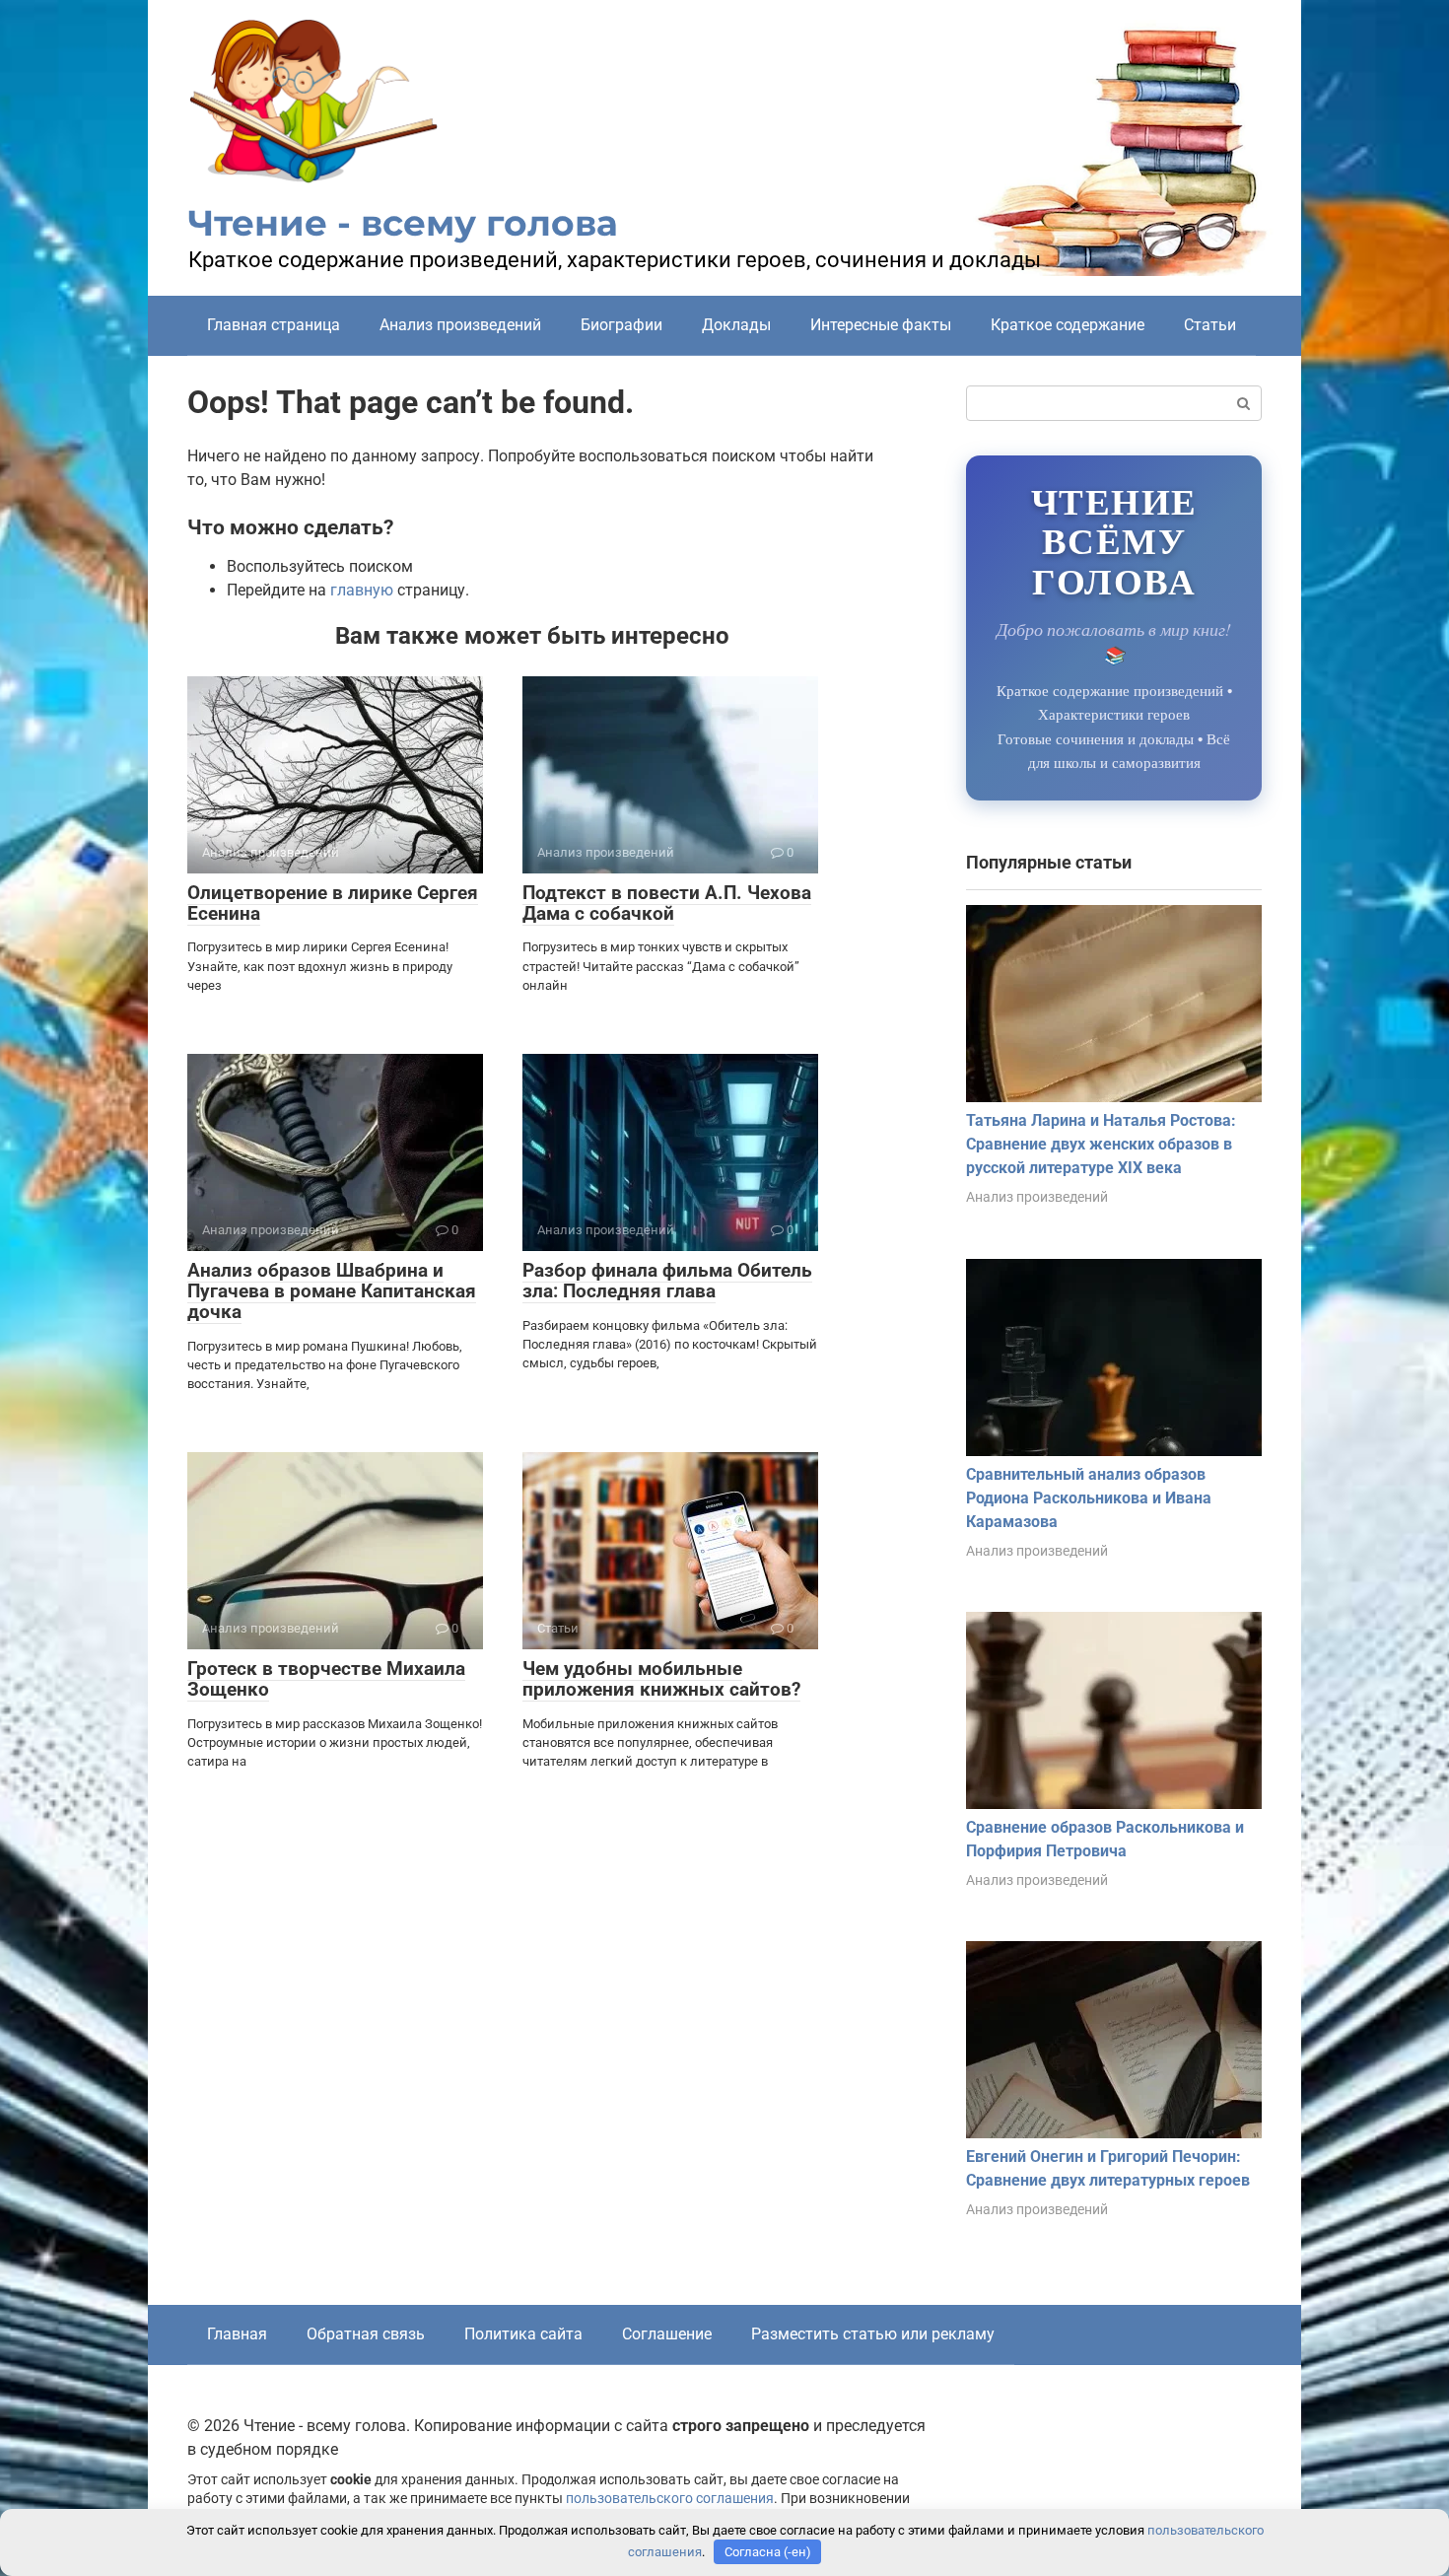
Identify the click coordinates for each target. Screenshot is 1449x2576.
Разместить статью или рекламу (873, 2334)
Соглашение (667, 2334)
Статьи (1210, 325)
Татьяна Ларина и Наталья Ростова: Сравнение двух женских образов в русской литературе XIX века (1101, 1144)
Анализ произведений (460, 325)
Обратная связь (366, 2334)
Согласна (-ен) (768, 2552)
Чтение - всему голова (403, 223)
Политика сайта (523, 2334)
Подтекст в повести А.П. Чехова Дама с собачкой (667, 903)
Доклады (736, 325)
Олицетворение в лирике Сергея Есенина (333, 903)
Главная (237, 2334)
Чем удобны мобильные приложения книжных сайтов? (661, 1679)
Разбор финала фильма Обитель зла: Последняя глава (667, 1281)
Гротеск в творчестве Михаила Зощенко (326, 1679)
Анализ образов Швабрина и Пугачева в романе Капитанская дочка (332, 1291)
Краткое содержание (1068, 325)
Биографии (621, 325)
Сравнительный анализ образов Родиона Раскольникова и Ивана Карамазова (1089, 1498)
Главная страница (274, 325)
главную (362, 590)
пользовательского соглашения (670, 2499)
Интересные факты (881, 325)
